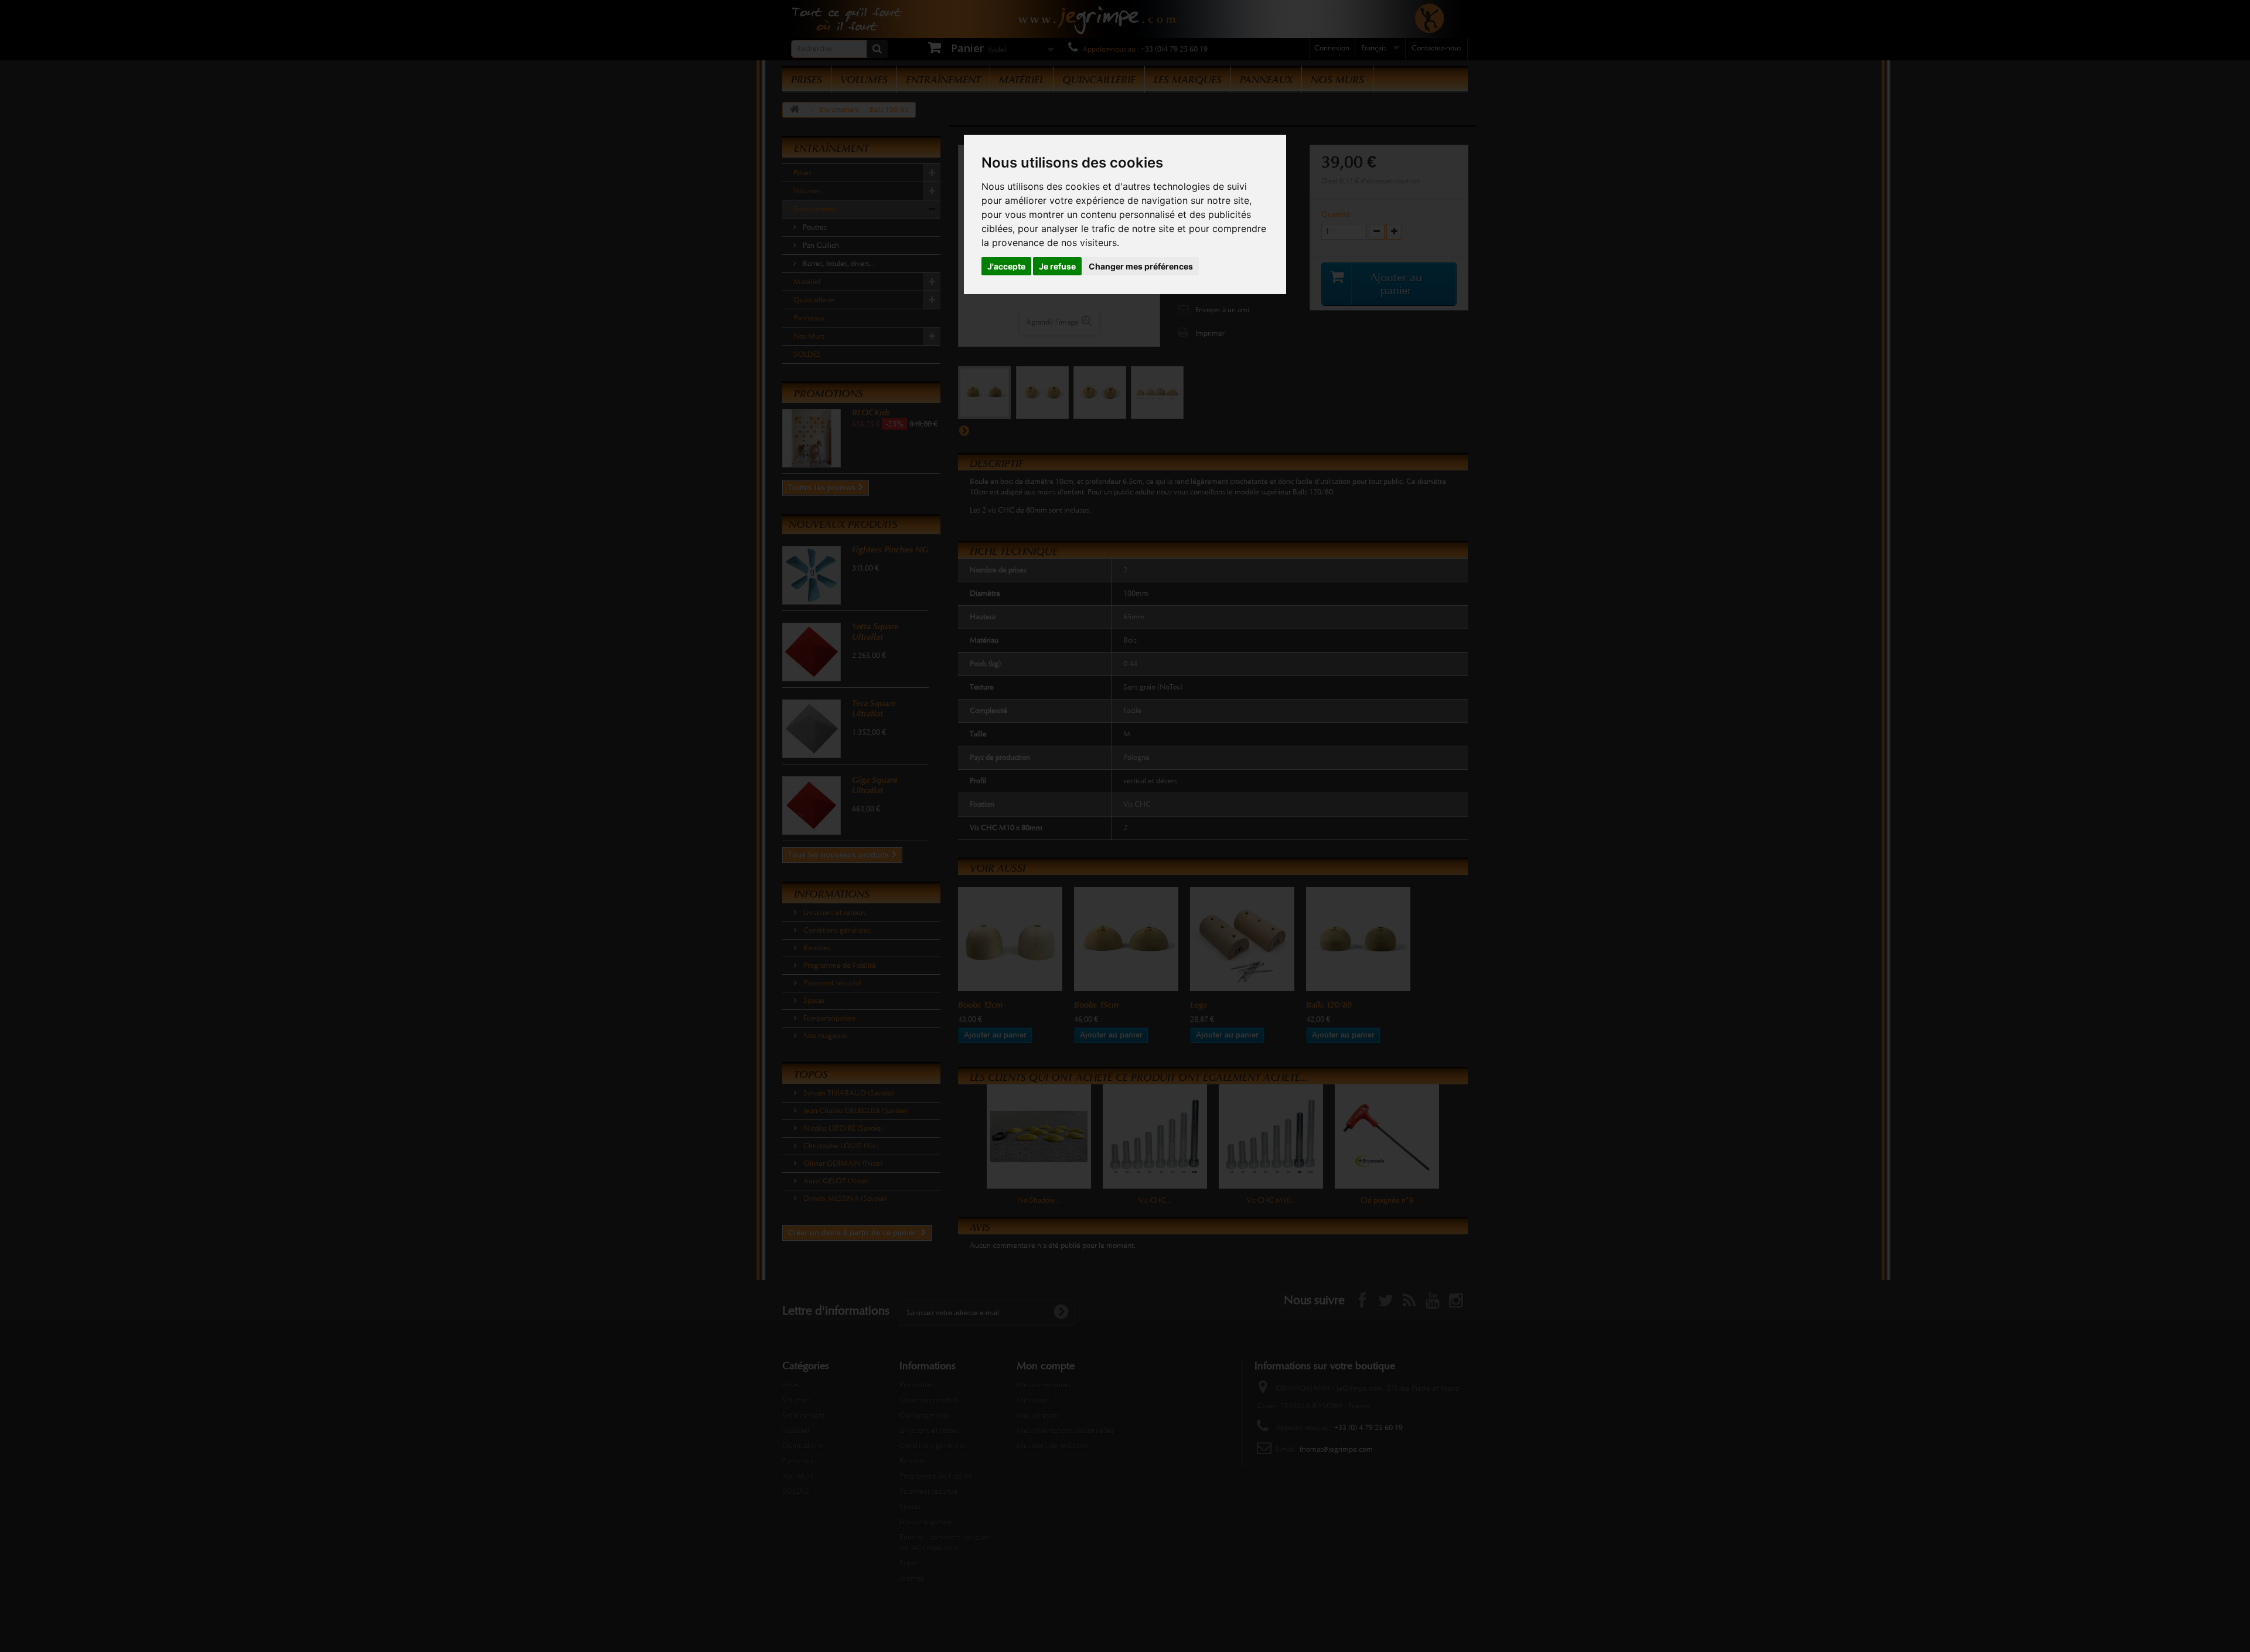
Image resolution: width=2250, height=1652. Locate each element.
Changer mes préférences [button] (1141, 266)
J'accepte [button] (1006, 266)
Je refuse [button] (1057, 266)
